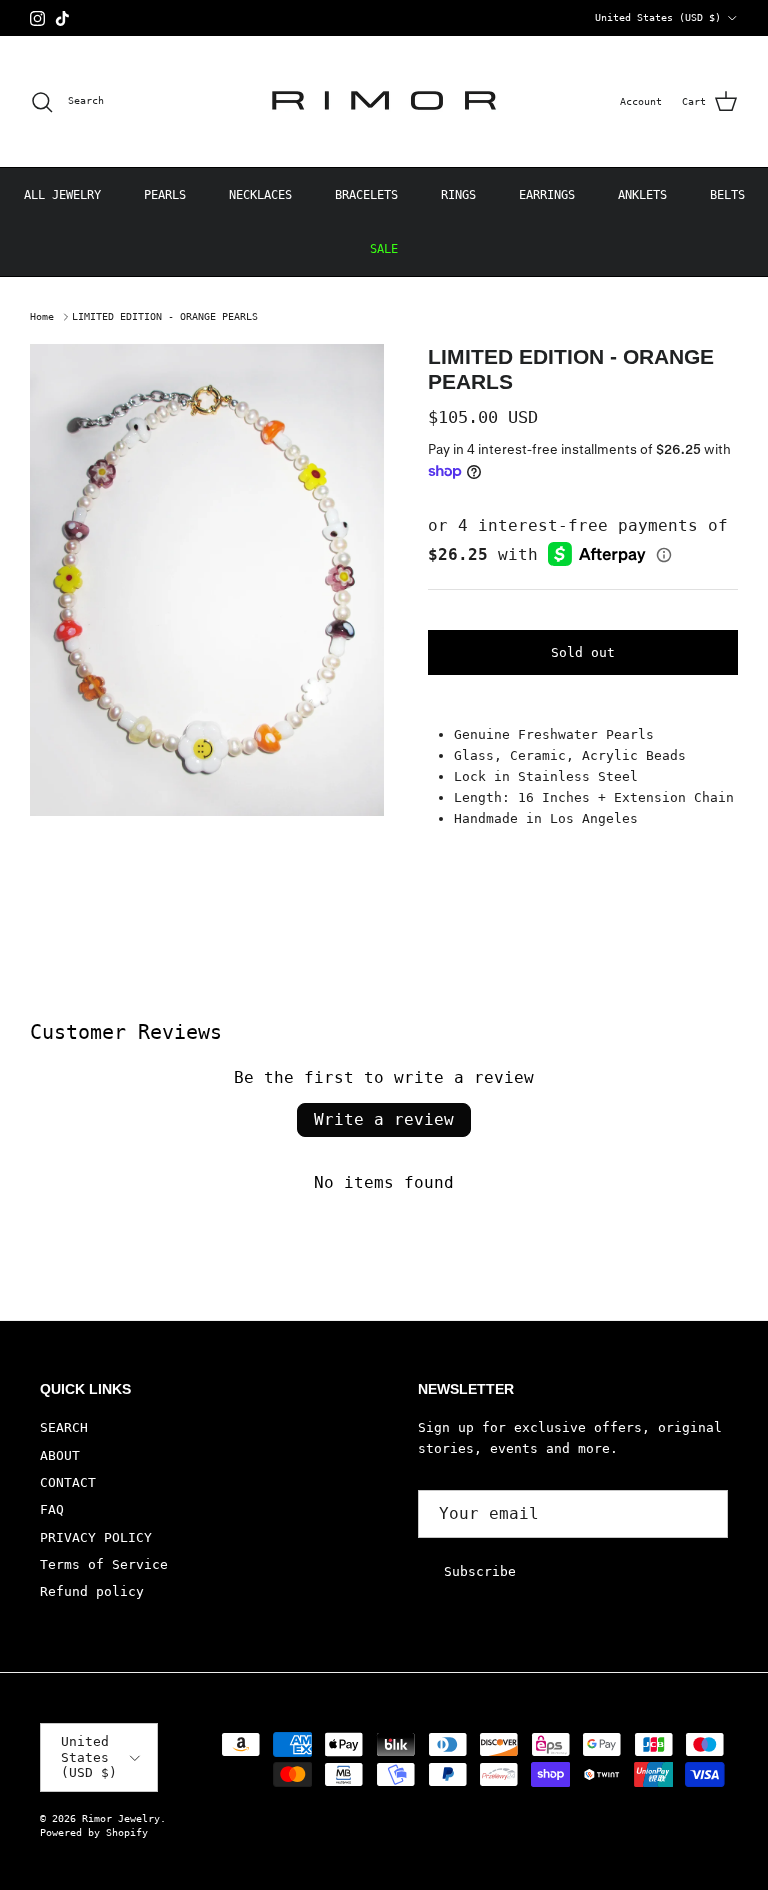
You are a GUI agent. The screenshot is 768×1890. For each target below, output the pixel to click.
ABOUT (60, 1455)
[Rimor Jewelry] (384, 101)
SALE (384, 249)
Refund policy (92, 1591)
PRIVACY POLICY (96, 1537)
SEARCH (64, 1427)
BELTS (727, 195)
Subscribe (480, 1571)
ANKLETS (642, 195)
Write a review (384, 1119)
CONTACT (68, 1482)
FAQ (52, 1509)
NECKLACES (260, 195)
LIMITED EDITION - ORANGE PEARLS (165, 316)
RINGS (458, 195)
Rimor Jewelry (121, 1818)
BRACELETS (366, 195)
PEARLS (165, 195)
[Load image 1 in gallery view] (207, 580)
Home (42, 316)
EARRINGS (547, 195)
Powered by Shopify (94, 1832)
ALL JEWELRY (62, 195)
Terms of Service (104, 1564)
